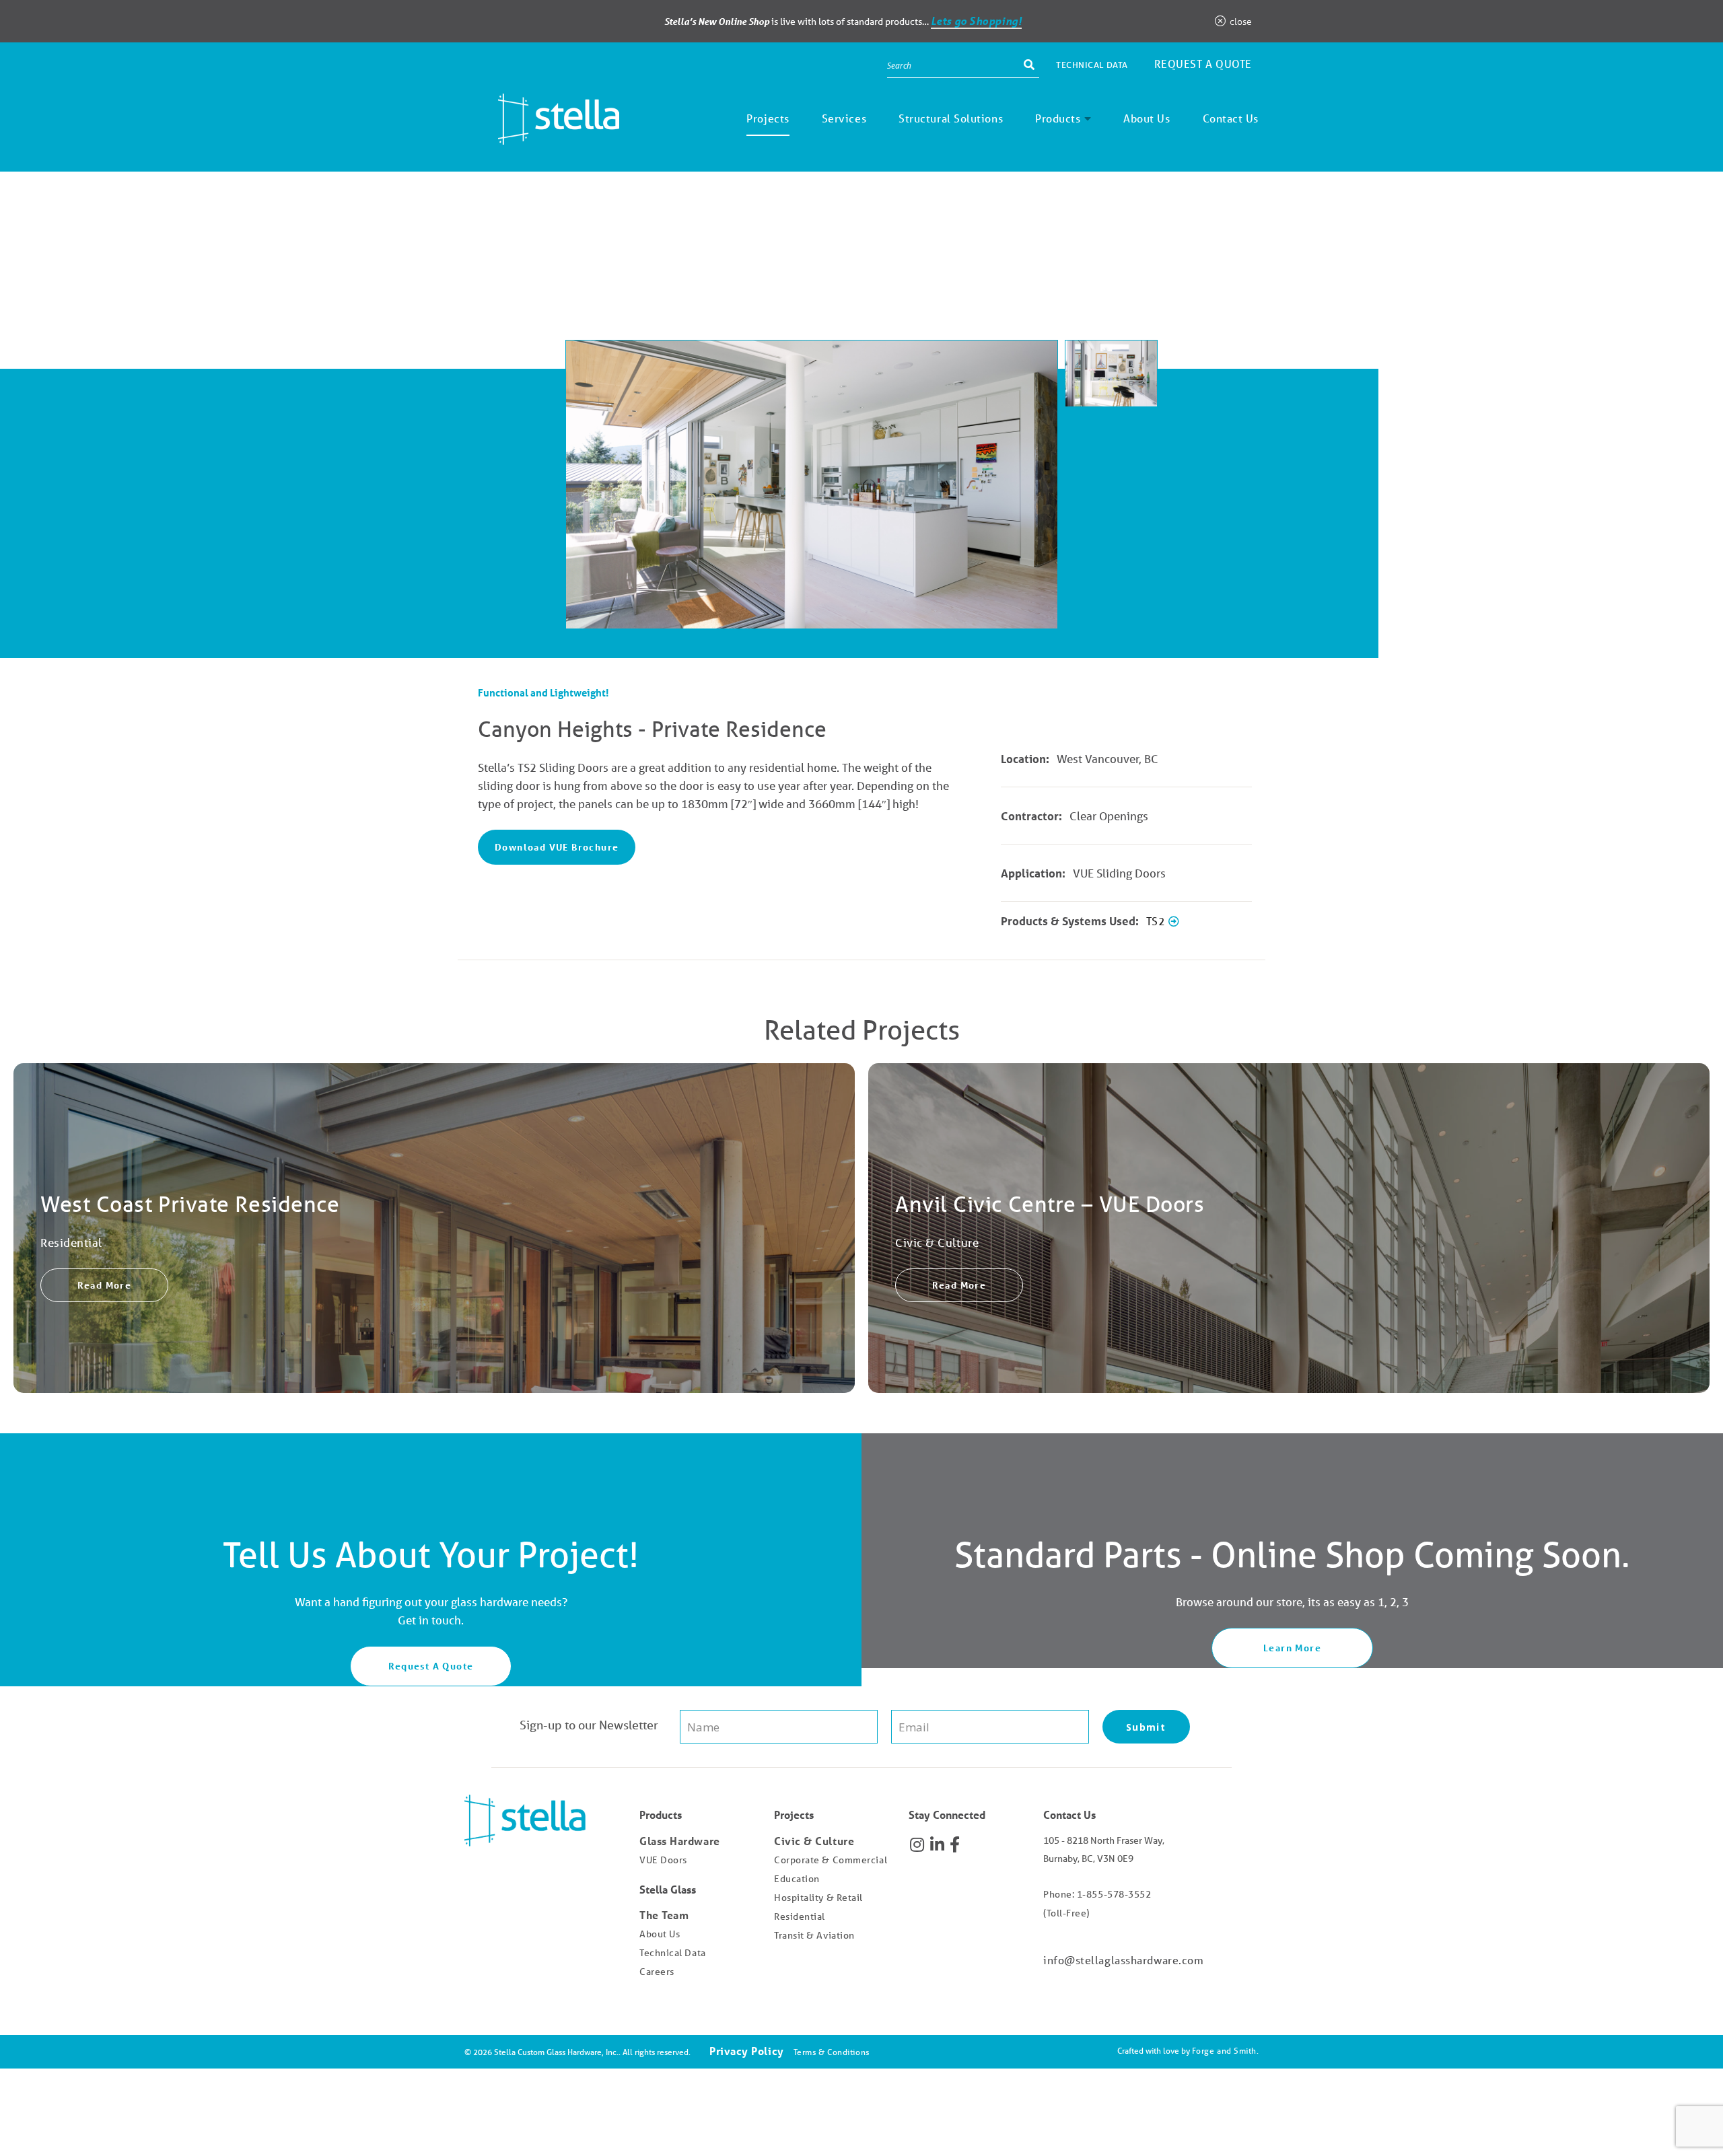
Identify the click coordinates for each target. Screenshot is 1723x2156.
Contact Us (1231, 118)
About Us (1147, 118)
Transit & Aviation (814, 1935)
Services (844, 118)
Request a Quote (1203, 64)
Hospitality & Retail (818, 1898)
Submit (1146, 1727)
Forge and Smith (1224, 2051)
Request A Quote (431, 1666)
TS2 (1157, 921)
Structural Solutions (951, 118)
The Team (664, 1915)
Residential (800, 1916)
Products (1058, 118)
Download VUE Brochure (557, 847)
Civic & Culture (814, 1841)
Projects (768, 118)
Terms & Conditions (832, 2052)
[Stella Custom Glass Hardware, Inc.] (542, 135)
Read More (105, 1285)
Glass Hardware (680, 1841)
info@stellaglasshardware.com (1123, 1960)
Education (797, 1879)
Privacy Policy (747, 2051)
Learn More (1292, 1648)
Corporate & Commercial (831, 1860)
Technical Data (1092, 65)
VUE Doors (663, 1860)
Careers (657, 1972)
